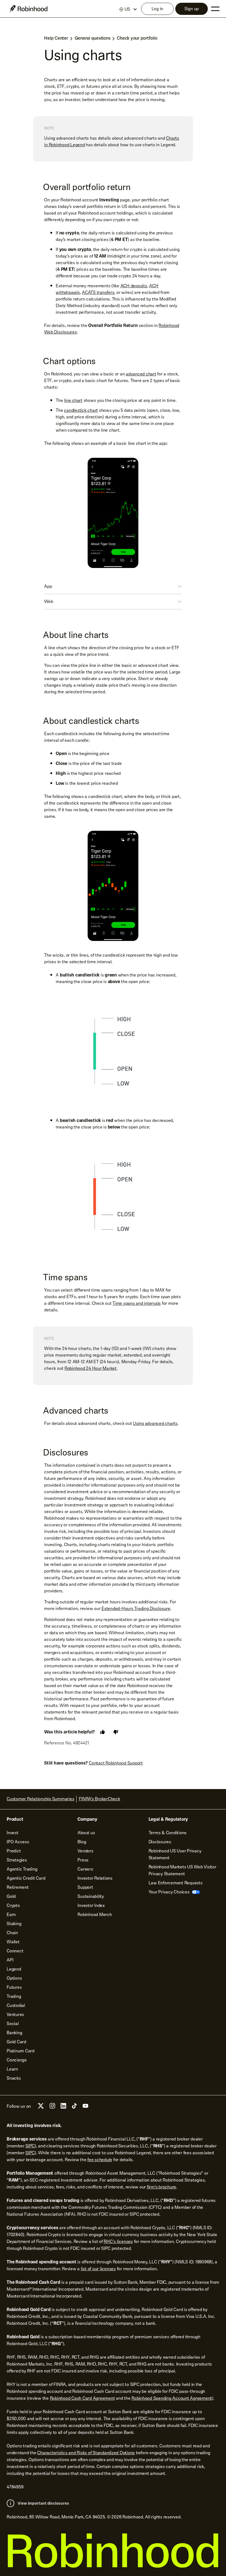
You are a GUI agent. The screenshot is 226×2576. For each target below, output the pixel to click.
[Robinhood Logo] (29, 9)
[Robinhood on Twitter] (41, 2108)
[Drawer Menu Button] (215, 9)
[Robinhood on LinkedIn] (63, 2107)
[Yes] (103, 1732)
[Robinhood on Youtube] (85, 2107)
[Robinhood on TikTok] (74, 2107)
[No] (116, 1732)
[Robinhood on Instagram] (52, 2107)
